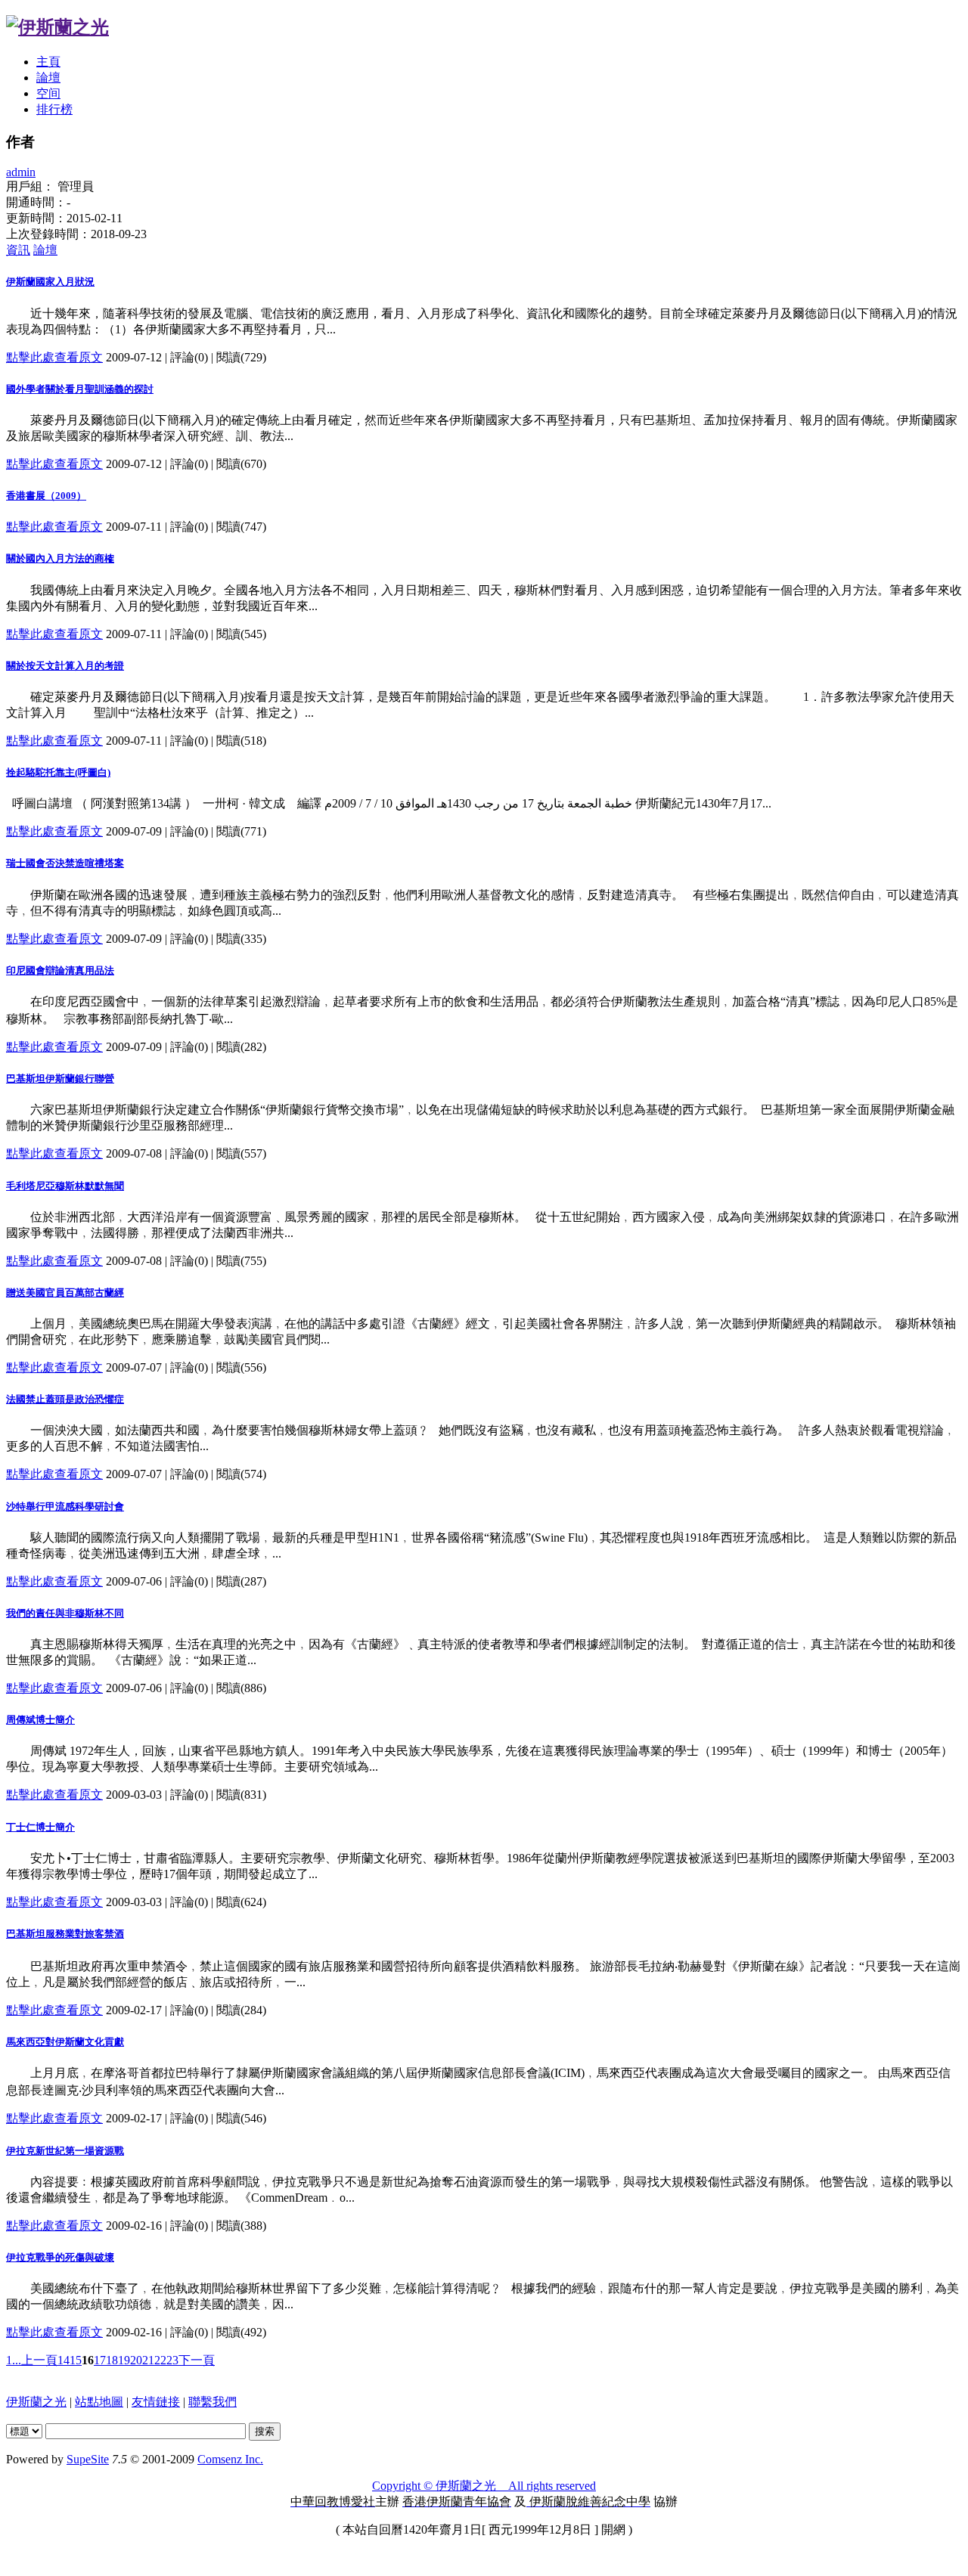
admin (21, 172)
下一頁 (197, 2360)
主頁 (48, 62)
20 (136, 2360)
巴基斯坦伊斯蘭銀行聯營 (60, 1079)
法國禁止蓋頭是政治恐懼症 (65, 1399)
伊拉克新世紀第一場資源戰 (65, 2151)
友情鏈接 (156, 2402)
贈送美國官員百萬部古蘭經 (65, 1293)
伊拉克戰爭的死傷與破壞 (60, 2257)
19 (124, 2360)
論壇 (48, 77)
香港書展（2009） (46, 496)
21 (148, 2360)
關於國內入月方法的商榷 (60, 558)
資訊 (18, 250)
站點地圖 (99, 2402)
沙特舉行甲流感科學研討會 (65, 1507)
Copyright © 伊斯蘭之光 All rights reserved (484, 2486)
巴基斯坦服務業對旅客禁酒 (65, 1934)
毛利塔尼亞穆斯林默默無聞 (65, 1186)
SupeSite (88, 2459)
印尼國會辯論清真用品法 (60, 970)
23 (172, 2360)
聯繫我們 (213, 2402)
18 (112, 2360)
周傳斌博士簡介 (40, 1720)
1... (14, 2360)
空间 (48, 93)
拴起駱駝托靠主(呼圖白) (58, 772)
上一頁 (39, 2360)
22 (160, 2360)
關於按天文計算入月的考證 (65, 666)
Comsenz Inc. (230, 2459)
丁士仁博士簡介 (40, 1827)
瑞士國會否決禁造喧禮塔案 (65, 863)
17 (100, 2360)
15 (76, 2360)
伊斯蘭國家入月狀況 (50, 282)
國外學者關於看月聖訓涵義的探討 (80, 389)
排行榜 (54, 109)
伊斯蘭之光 (36, 2402)
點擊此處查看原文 (54, 357)
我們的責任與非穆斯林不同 (65, 1613)
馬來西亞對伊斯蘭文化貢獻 (65, 2042)
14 (64, 2360)
